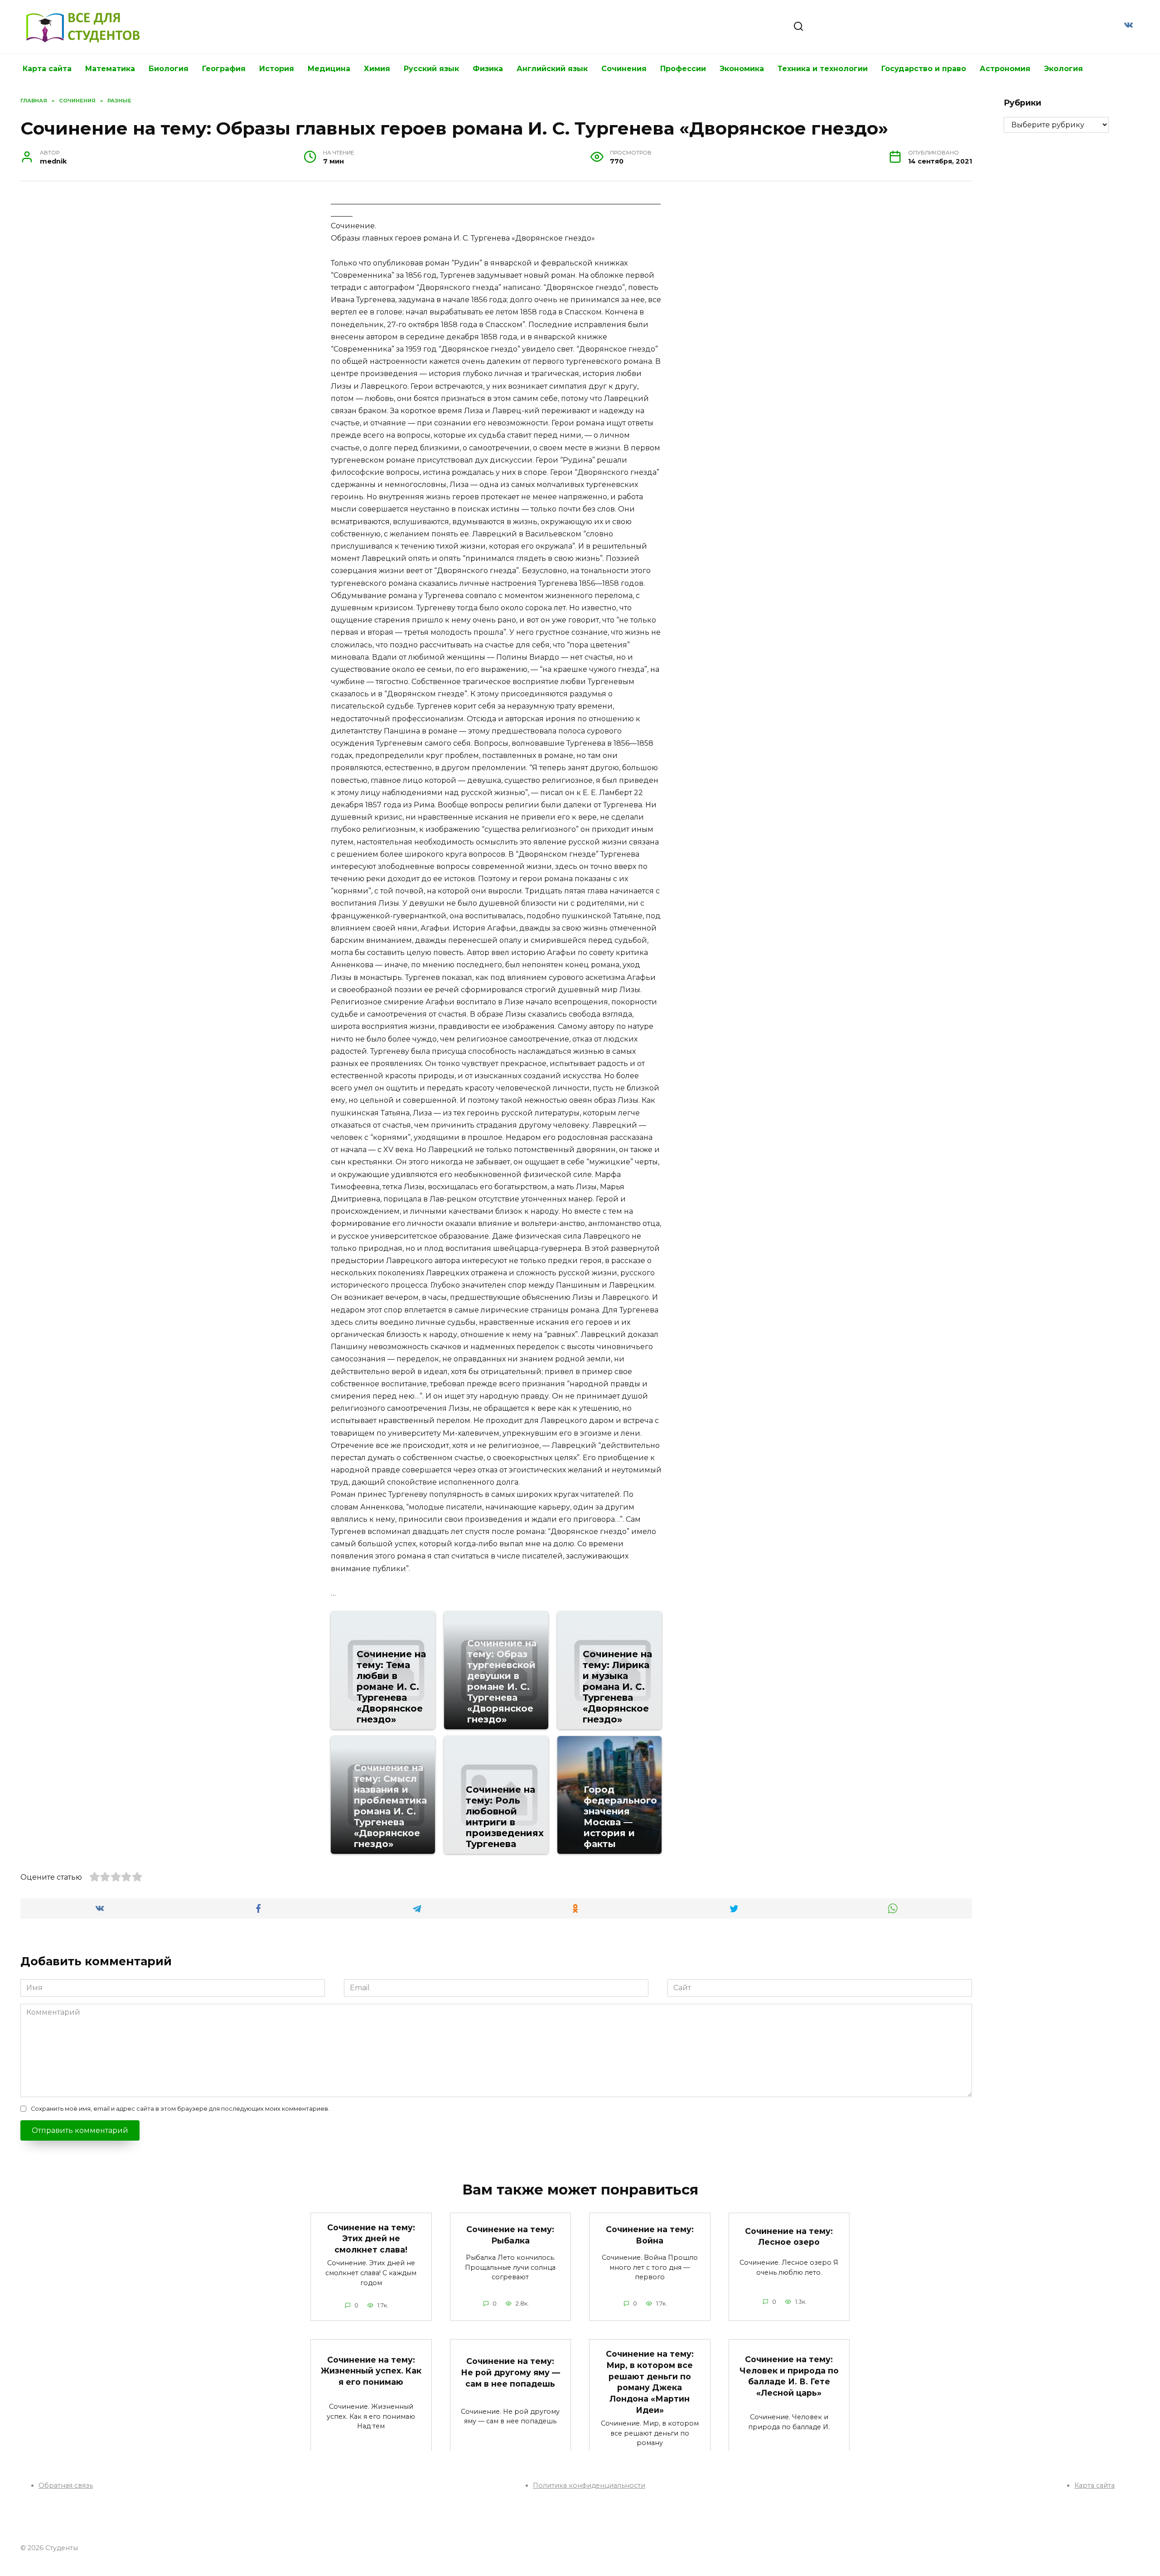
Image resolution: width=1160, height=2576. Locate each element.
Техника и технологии (823, 69)
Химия (377, 69)
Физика (488, 69)
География (224, 69)
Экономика (742, 69)
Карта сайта (47, 69)
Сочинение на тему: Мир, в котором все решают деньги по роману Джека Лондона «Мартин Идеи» (650, 2382)
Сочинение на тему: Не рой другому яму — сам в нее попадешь (510, 2372)
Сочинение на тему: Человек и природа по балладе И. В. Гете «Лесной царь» (789, 2376)
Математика (110, 69)
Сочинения (624, 69)
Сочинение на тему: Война (650, 2235)
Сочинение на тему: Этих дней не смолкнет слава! (371, 2238)
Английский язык (552, 69)
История (277, 69)
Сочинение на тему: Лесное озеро (789, 2236)
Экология (1063, 69)
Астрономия (1005, 69)
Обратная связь (66, 2485)
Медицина (329, 69)
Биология (169, 69)
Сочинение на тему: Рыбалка (510, 2235)
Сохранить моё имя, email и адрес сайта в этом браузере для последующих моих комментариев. (180, 2109)
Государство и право (924, 69)
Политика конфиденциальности (589, 2485)
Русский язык (431, 69)
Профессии (683, 69)
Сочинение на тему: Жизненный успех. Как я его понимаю (371, 2370)
